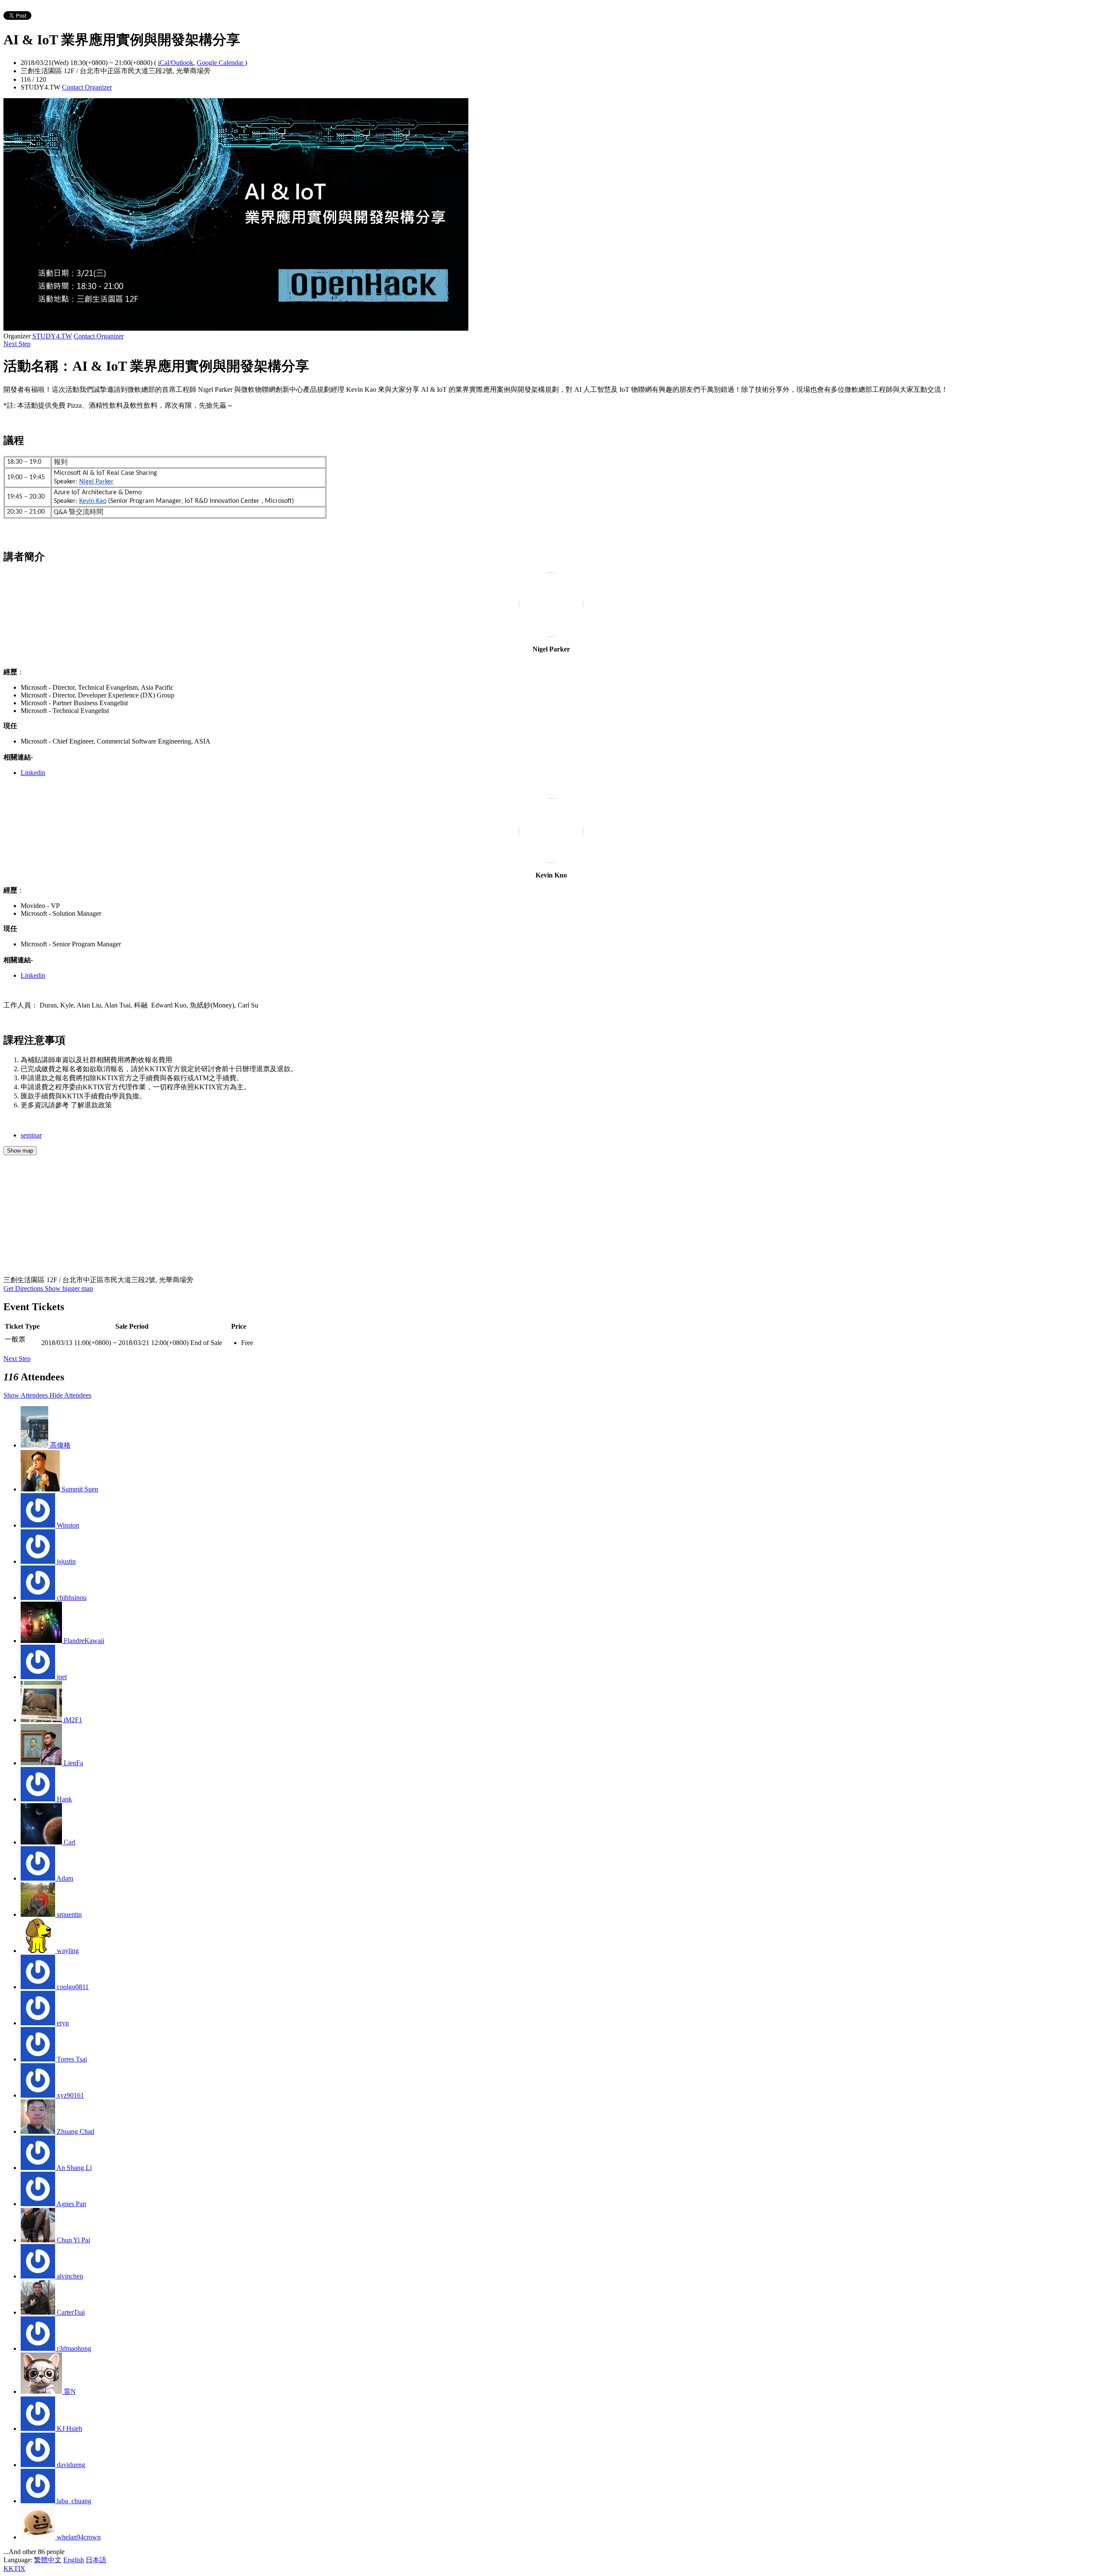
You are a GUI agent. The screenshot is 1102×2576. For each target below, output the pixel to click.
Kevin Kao (93, 501)
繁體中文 (48, 2560)
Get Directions (24, 1288)
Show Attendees (26, 1395)
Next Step (17, 344)
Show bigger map (69, 1288)
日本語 (96, 2560)
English (74, 2560)
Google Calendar (221, 63)
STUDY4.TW (52, 336)
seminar (31, 1135)
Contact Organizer (87, 87)
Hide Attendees (70, 1395)
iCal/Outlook (176, 63)
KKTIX (14, 2568)
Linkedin (33, 773)
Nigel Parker (96, 482)
